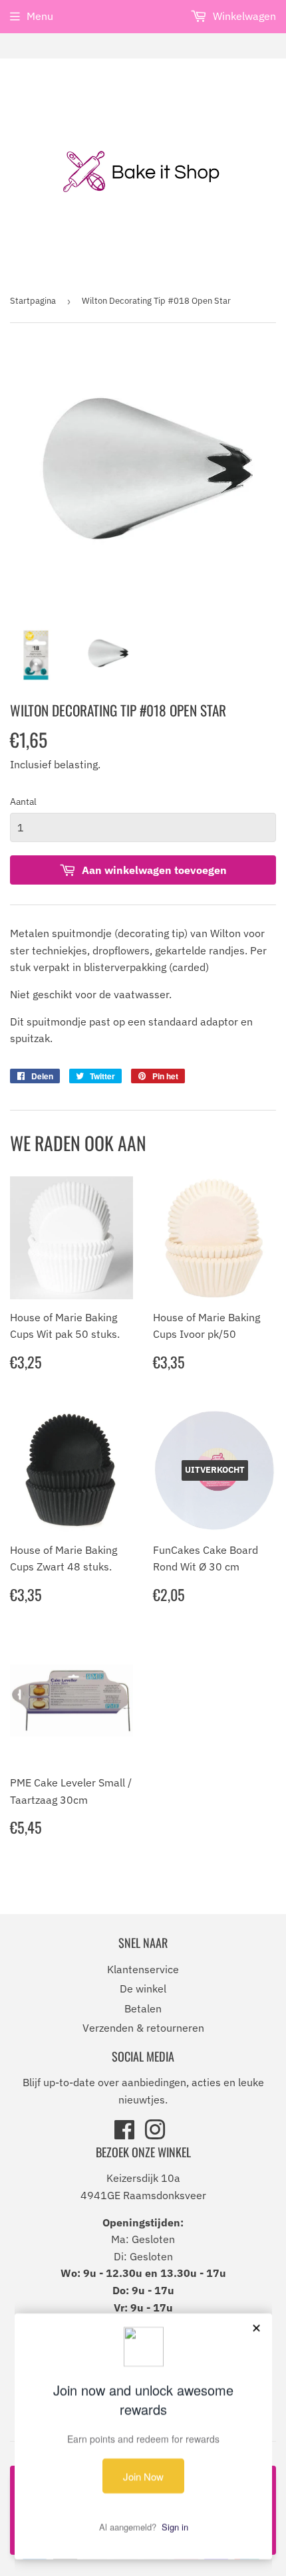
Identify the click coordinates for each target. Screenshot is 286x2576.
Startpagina (33, 301)
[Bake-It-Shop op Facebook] (124, 2134)
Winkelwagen (243, 16)
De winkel (143, 1988)
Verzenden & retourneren (143, 2028)
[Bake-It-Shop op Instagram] (155, 2134)
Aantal (23, 802)
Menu (40, 16)
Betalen (143, 2008)
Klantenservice (143, 1969)
